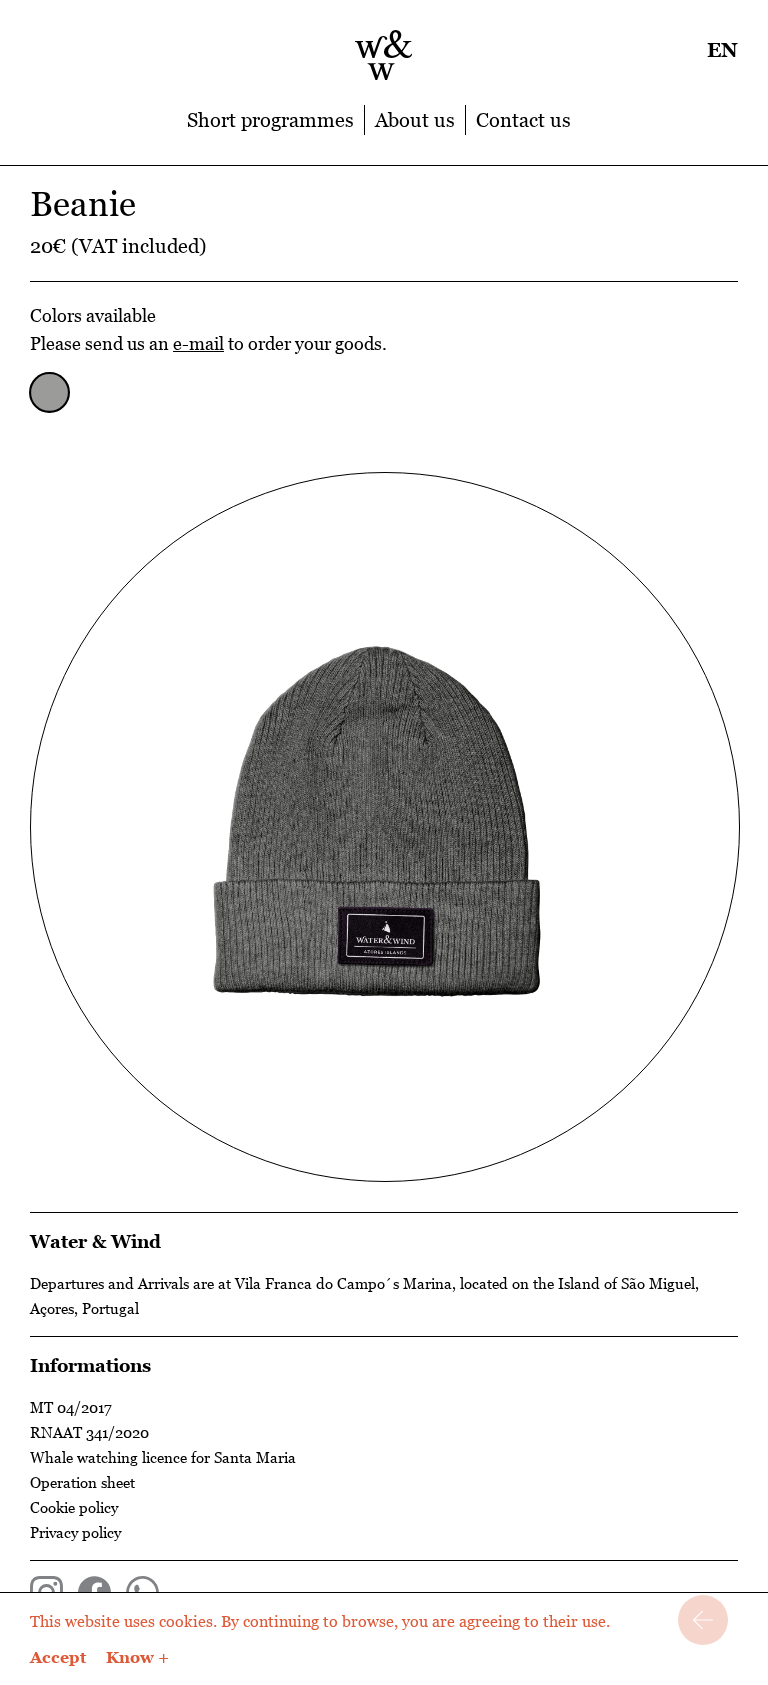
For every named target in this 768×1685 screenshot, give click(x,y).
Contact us (523, 120)
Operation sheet (82, 1482)
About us (415, 120)
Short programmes (270, 120)
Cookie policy (74, 1507)
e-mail (198, 343)
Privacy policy (75, 1532)
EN (722, 50)
